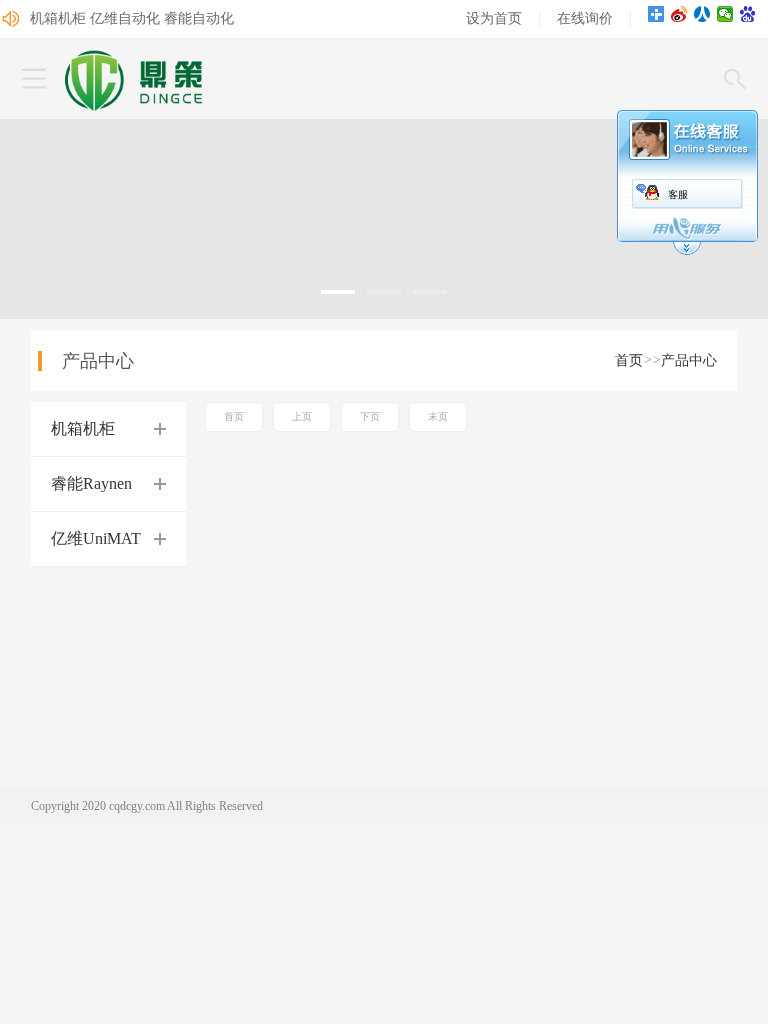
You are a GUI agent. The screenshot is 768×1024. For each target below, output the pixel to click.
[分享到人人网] (702, 14)
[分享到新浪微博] (679, 14)
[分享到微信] (725, 14)
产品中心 (689, 360)
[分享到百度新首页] (748, 14)
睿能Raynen (91, 483)
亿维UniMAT (96, 538)
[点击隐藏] (687, 252)
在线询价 (585, 18)
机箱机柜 (83, 428)
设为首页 (494, 18)
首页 (629, 360)
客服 (678, 194)
